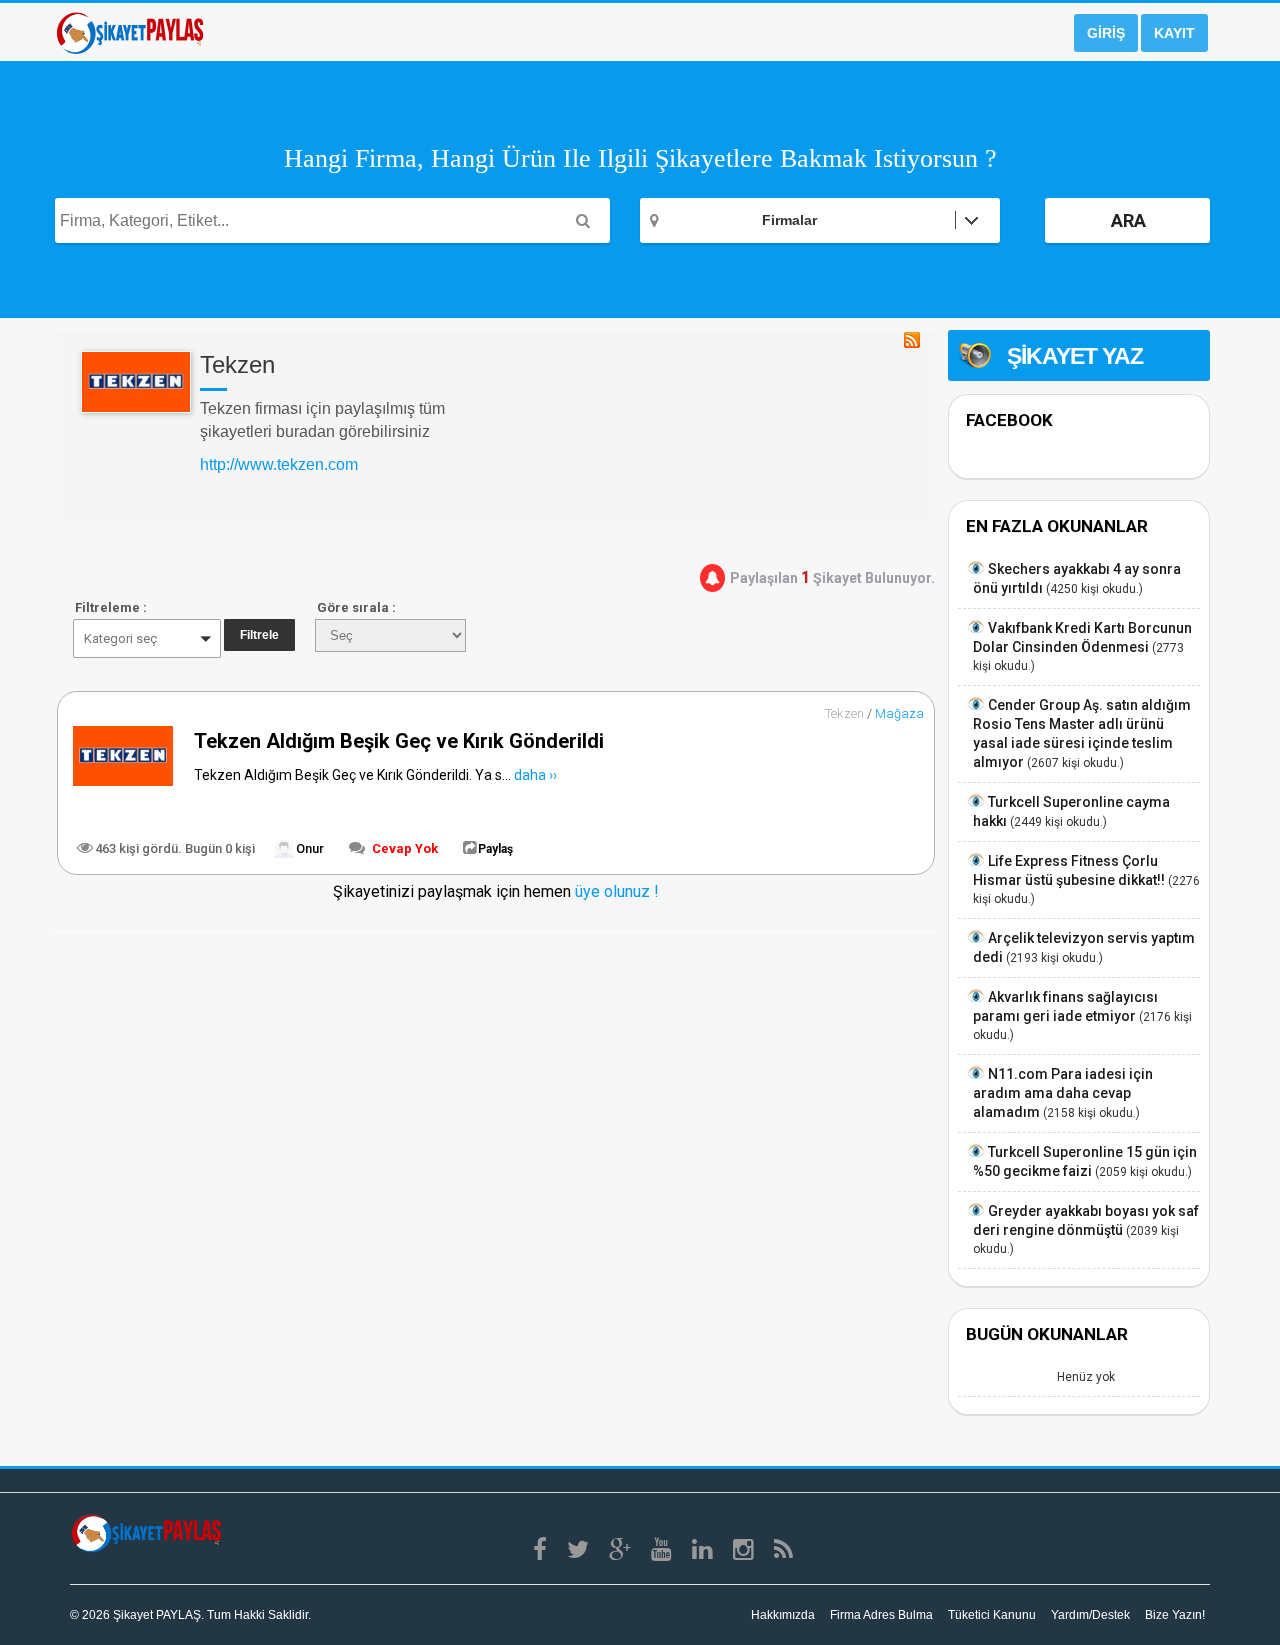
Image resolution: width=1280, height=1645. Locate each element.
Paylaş (495, 849)
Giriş (1106, 33)
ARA (1128, 220)
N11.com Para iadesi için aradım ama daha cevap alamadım (1063, 1093)
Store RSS (912, 340)
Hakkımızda (783, 1615)
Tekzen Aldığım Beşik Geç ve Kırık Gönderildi (399, 741)
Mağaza (899, 713)
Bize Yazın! (1175, 1615)
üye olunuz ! (615, 891)
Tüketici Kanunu (992, 1615)
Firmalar (789, 220)
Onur (308, 848)
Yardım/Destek (1090, 1615)
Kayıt (1174, 33)
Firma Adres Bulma (881, 1615)
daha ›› (535, 775)
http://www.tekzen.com (279, 464)
